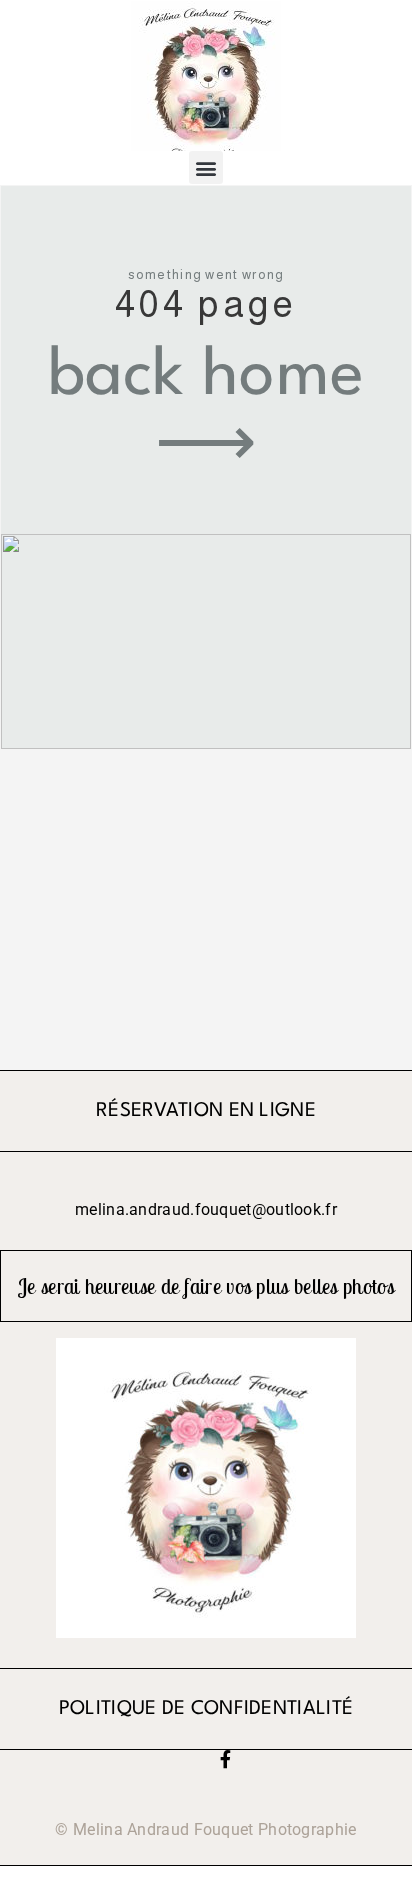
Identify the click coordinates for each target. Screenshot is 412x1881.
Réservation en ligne (206, 1111)
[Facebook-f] (225, 1759)
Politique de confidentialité (206, 1709)
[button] (205, 167)
